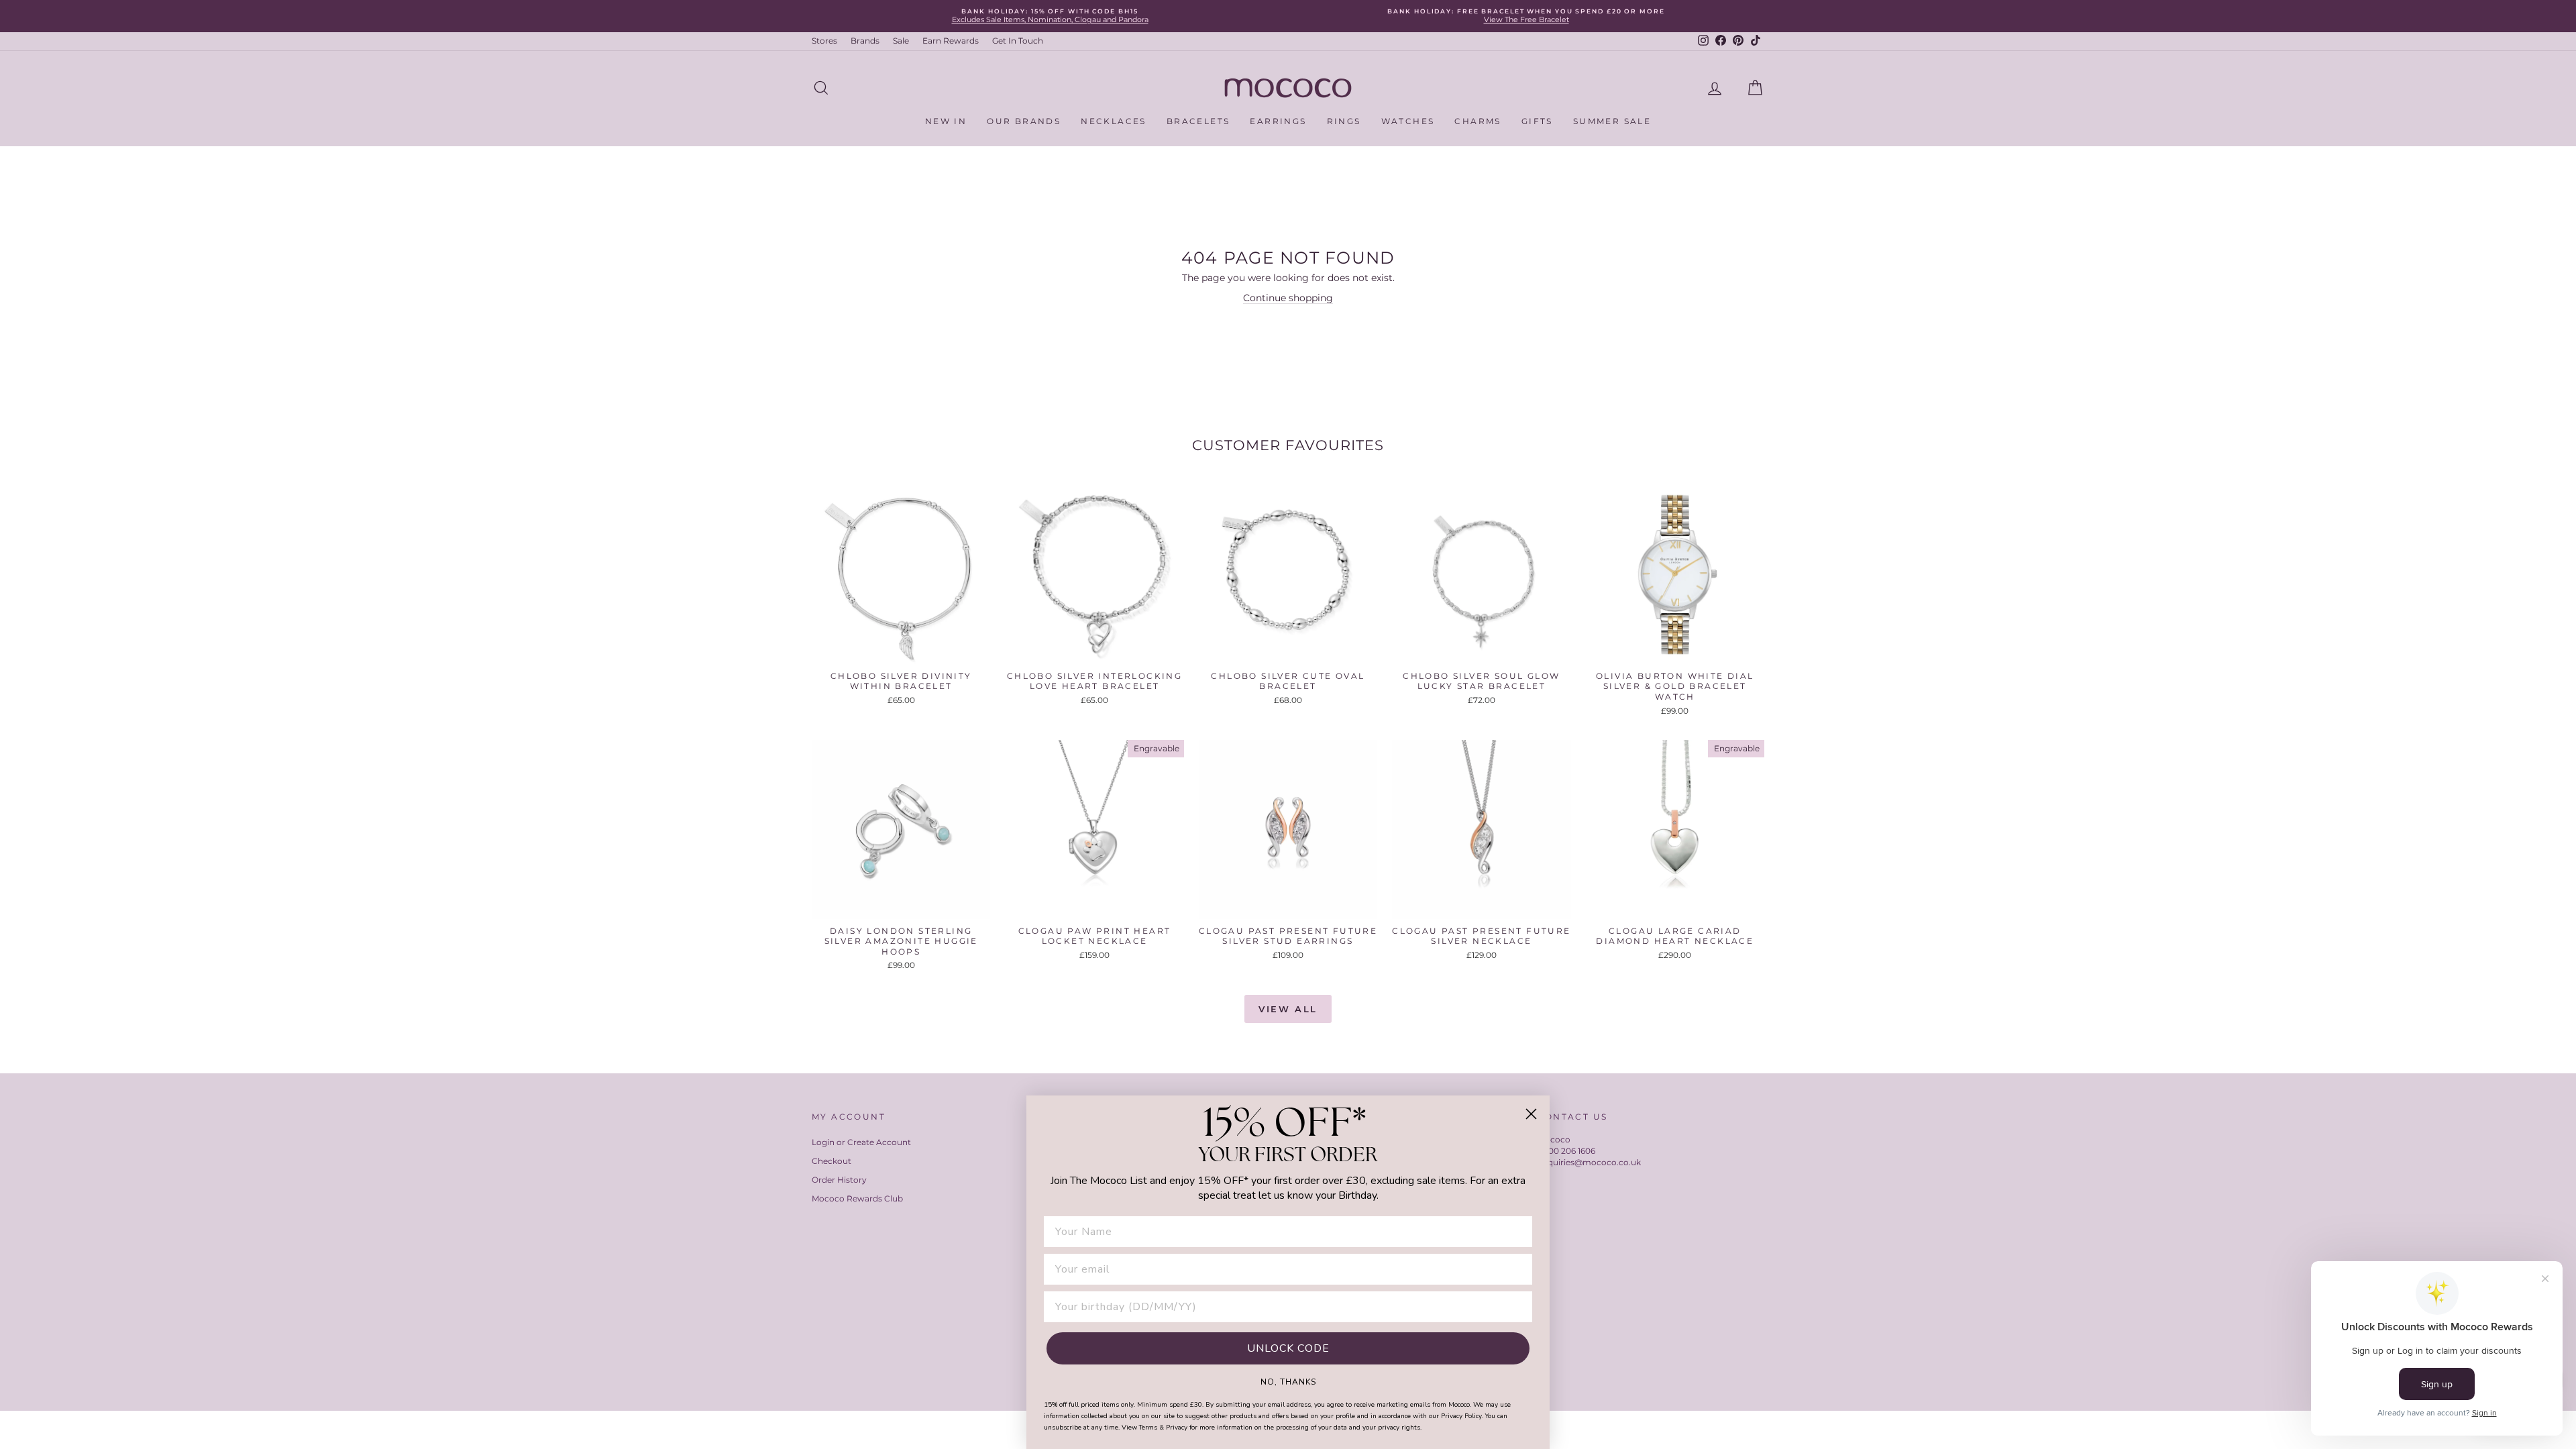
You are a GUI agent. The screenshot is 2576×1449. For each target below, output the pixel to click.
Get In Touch (1018, 41)
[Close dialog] (1531, 1114)
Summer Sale (1612, 121)
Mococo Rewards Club (857, 1198)
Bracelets (1198, 121)
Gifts (1537, 121)
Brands (865, 41)
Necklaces (1114, 121)
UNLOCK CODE (1288, 1348)
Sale (901, 41)
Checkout (831, 1161)
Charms (1478, 121)
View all (1288, 1009)
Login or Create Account (861, 1142)
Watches (1408, 121)
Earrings (1278, 121)
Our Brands (1024, 121)
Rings (1344, 121)
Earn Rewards (951, 41)
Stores (824, 41)
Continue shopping (1288, 298)
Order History (839, 1180)
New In (946, 121)
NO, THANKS (1288, 1381)
